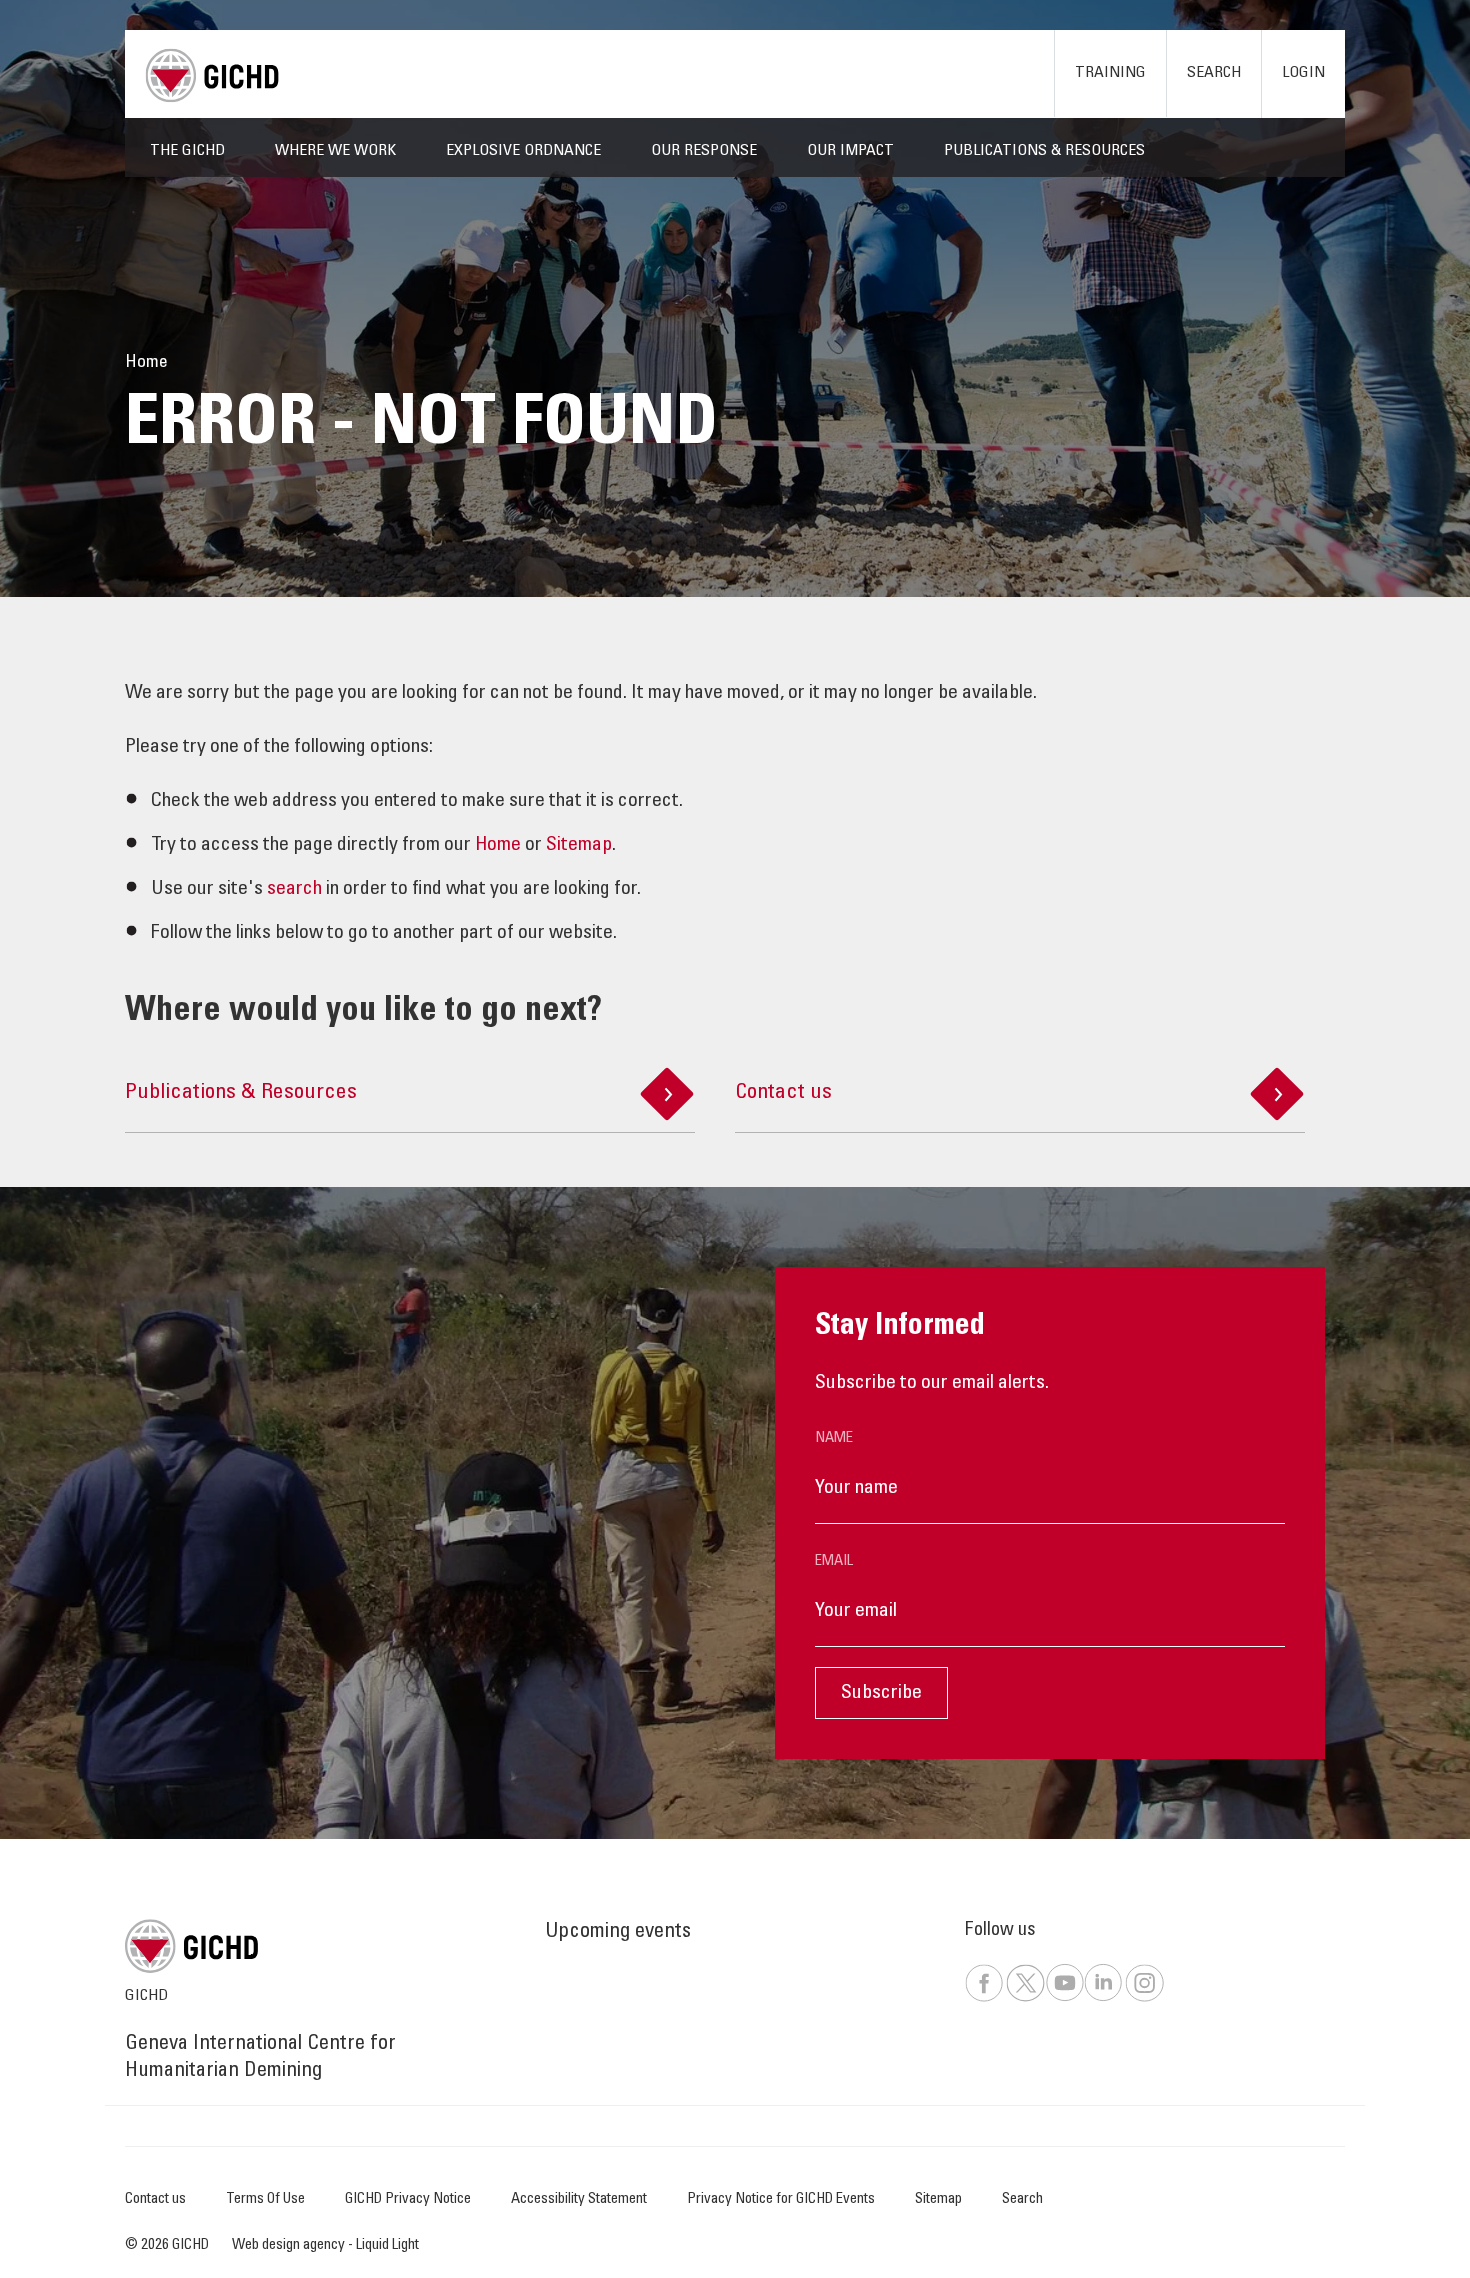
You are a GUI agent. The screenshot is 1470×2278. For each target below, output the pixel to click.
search (294, 890)
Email (834, 1561)
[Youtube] (1064, 1998)
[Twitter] (1025, 1998)
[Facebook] (984, 1998)
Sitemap (579, 846)
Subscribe (881, 1694)
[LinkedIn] (1103, 1998)
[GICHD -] (212, 75)
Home (498, 846)
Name (834, 1438)
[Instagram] (1144, 1998)
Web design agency (290, 2245)
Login (1303, 73)
